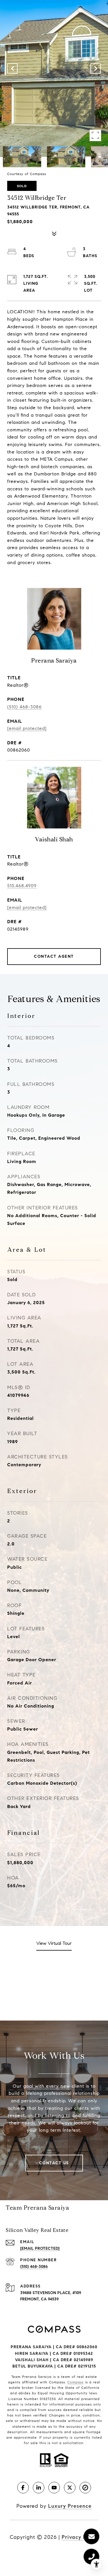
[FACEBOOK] (23, 2488)
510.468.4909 (22, 886)
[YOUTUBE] (54, 2488)
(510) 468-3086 (24, 707)
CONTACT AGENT (54, 956)
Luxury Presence (70, 2506)
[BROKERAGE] (85, 2488)
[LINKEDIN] (39, 2488)
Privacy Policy (80, 2537)
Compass (75, 2382)
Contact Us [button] (54, 2163)
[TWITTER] (70, 2488)
